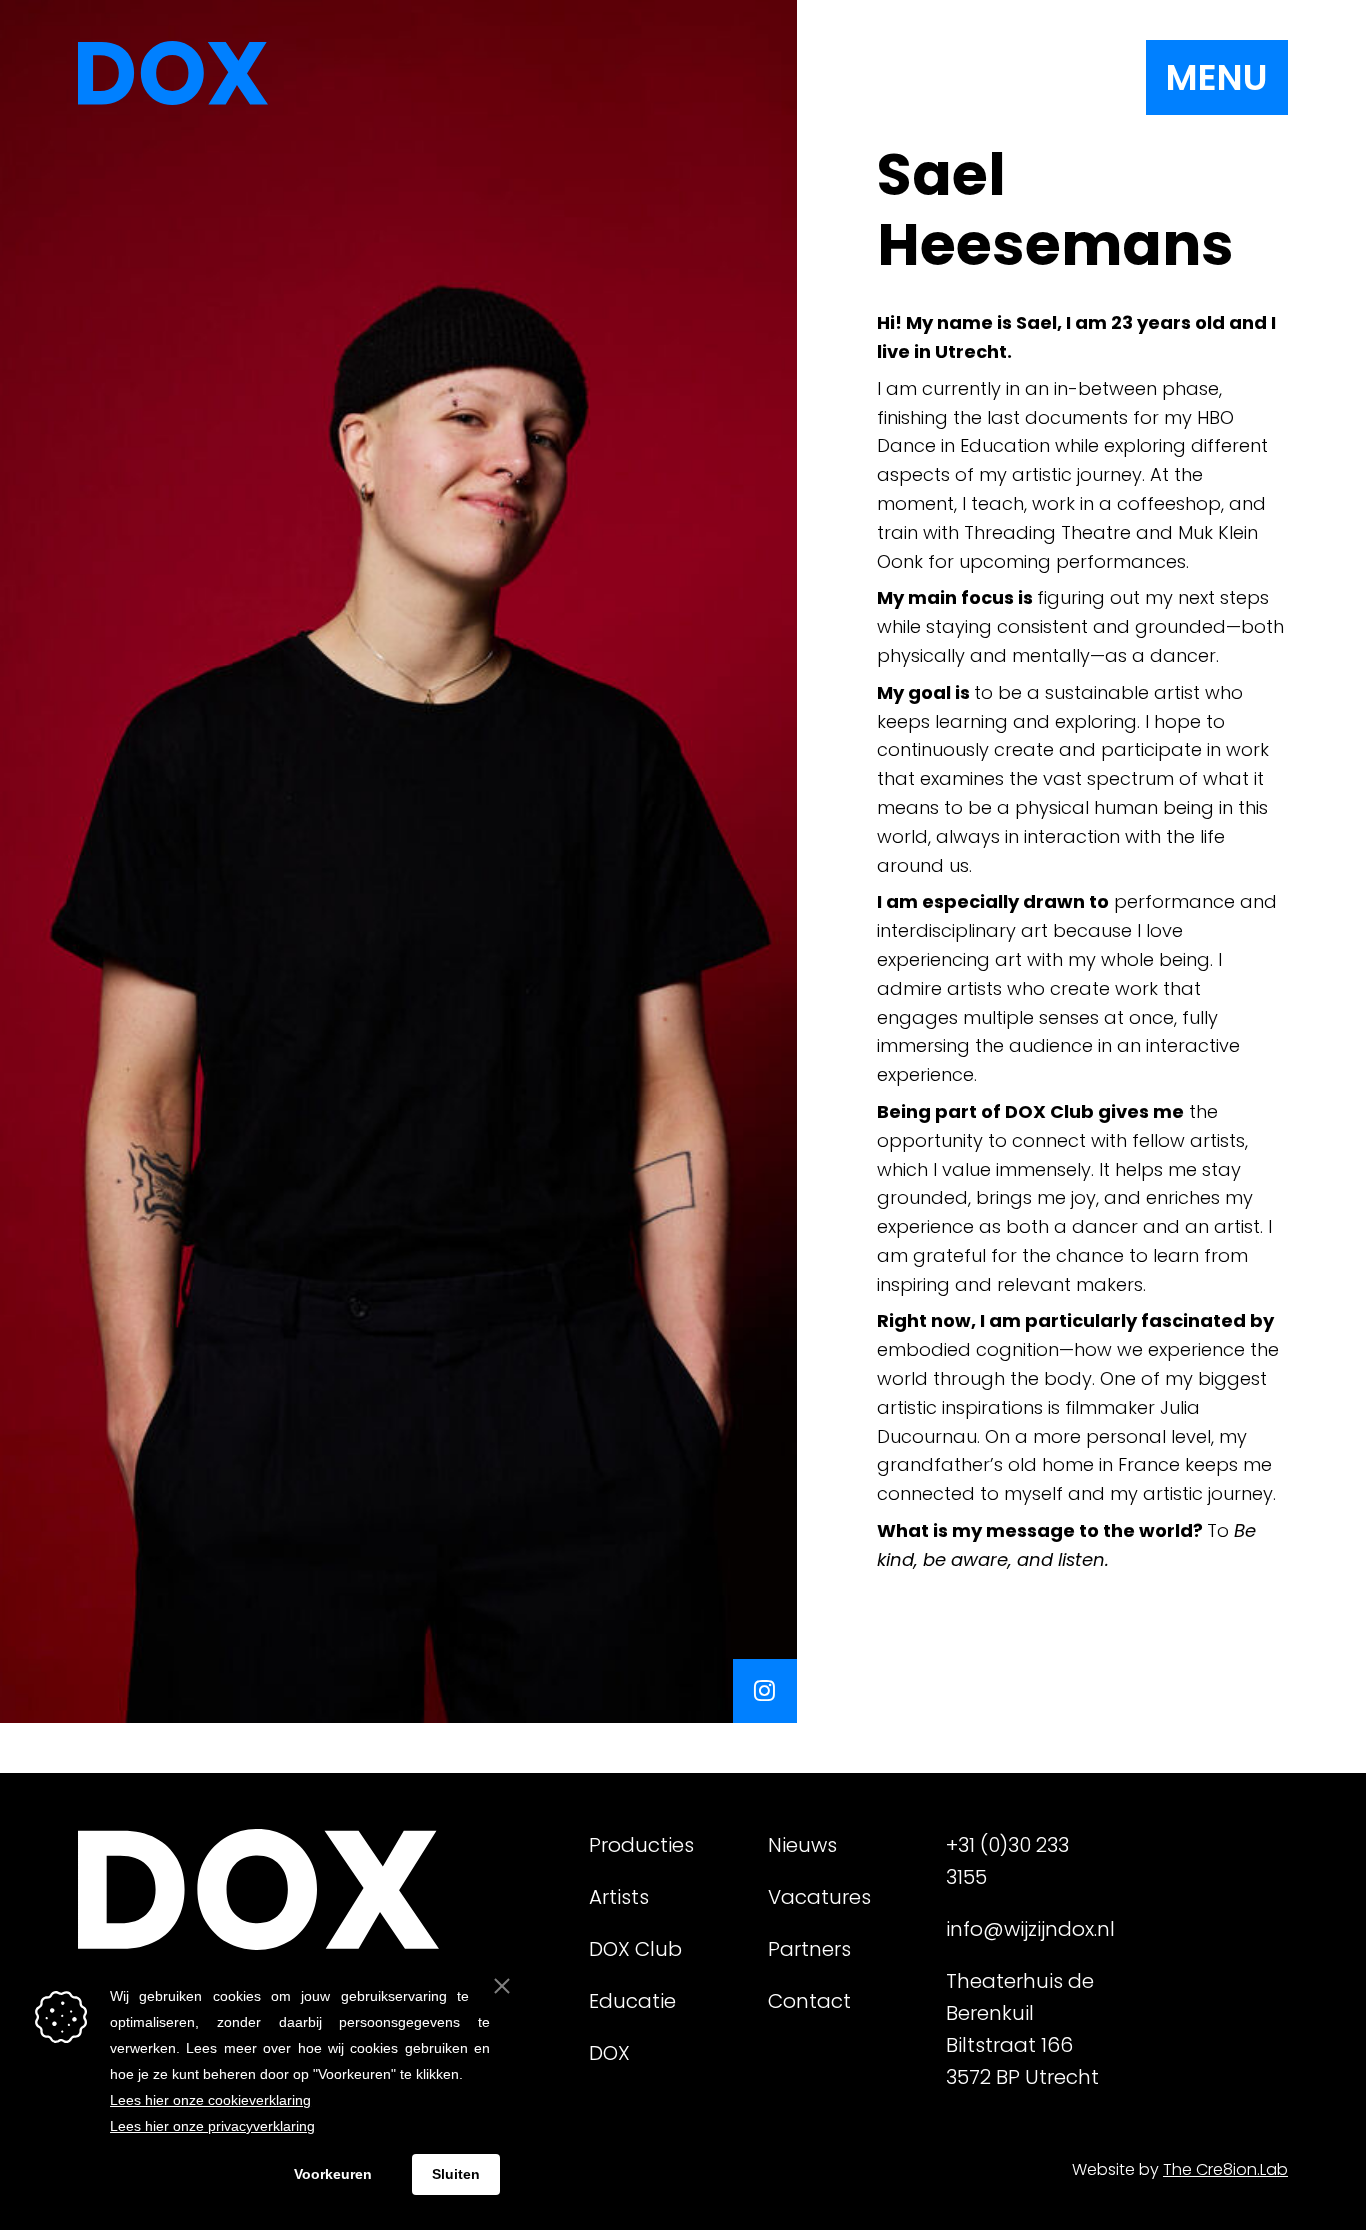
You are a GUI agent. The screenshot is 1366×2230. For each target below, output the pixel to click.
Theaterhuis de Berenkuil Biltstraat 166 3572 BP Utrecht (1022, 2029)
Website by (1180, 2169)
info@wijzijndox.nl (1027, 1929)
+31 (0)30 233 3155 (1007, 1861)
